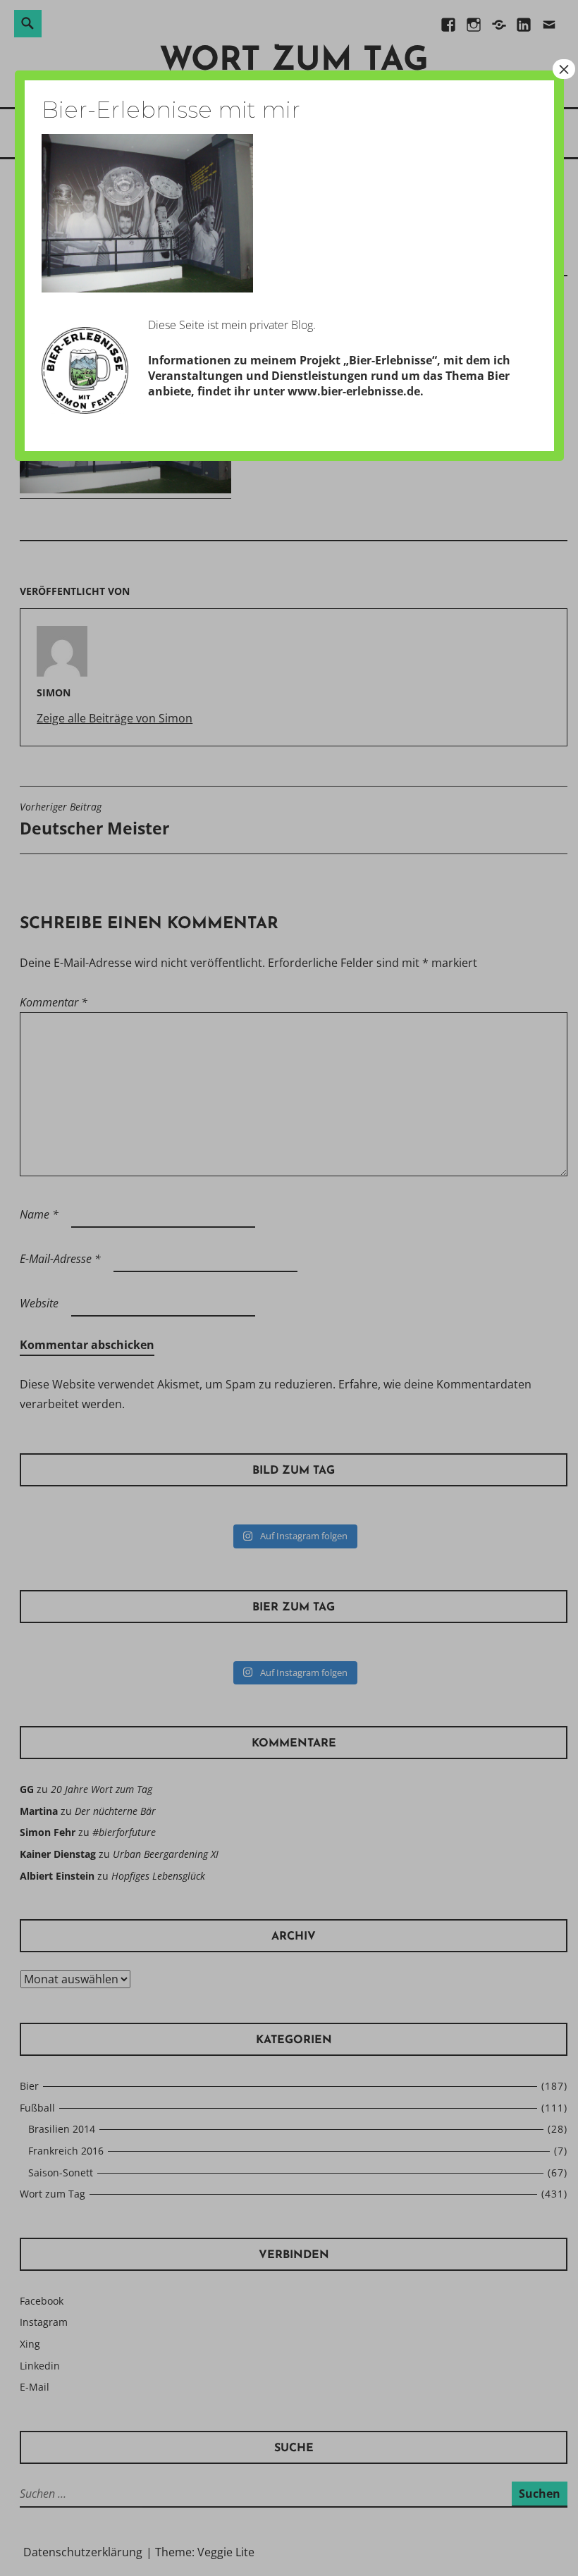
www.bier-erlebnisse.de (354, 391)
